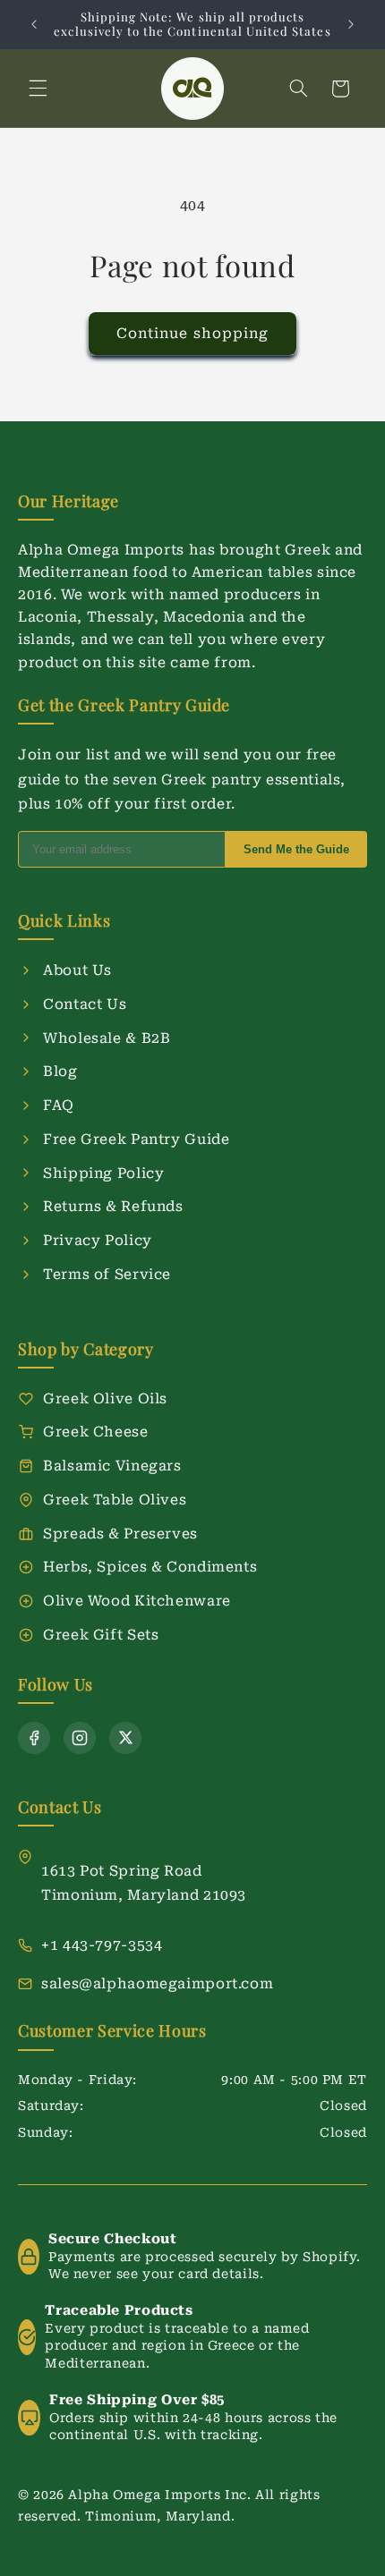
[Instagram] (80, 1738)
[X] (125, 1738)
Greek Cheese (96, 1432)
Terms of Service (107, 1274)
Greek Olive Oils (105, 1398)
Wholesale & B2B (107, 1038)
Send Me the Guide (296, 849)
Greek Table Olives (115, 1500)
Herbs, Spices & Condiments (150, 1567)
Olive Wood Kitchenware (137, 1601)
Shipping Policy (103, 1173)
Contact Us (85, 1004)
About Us (77, 970)
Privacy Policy (98, 1240)
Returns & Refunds (113, 1206)
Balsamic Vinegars (112, 1466)
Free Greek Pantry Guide (137, 1139)
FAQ (59, 1105)
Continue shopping (192, 333)
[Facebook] (34, 1738)
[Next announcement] (351, 24)
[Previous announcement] (34, 24)
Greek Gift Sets (101, 1635)
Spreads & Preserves (120, 1534)
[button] (38, 89)
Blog (60, 1071)
